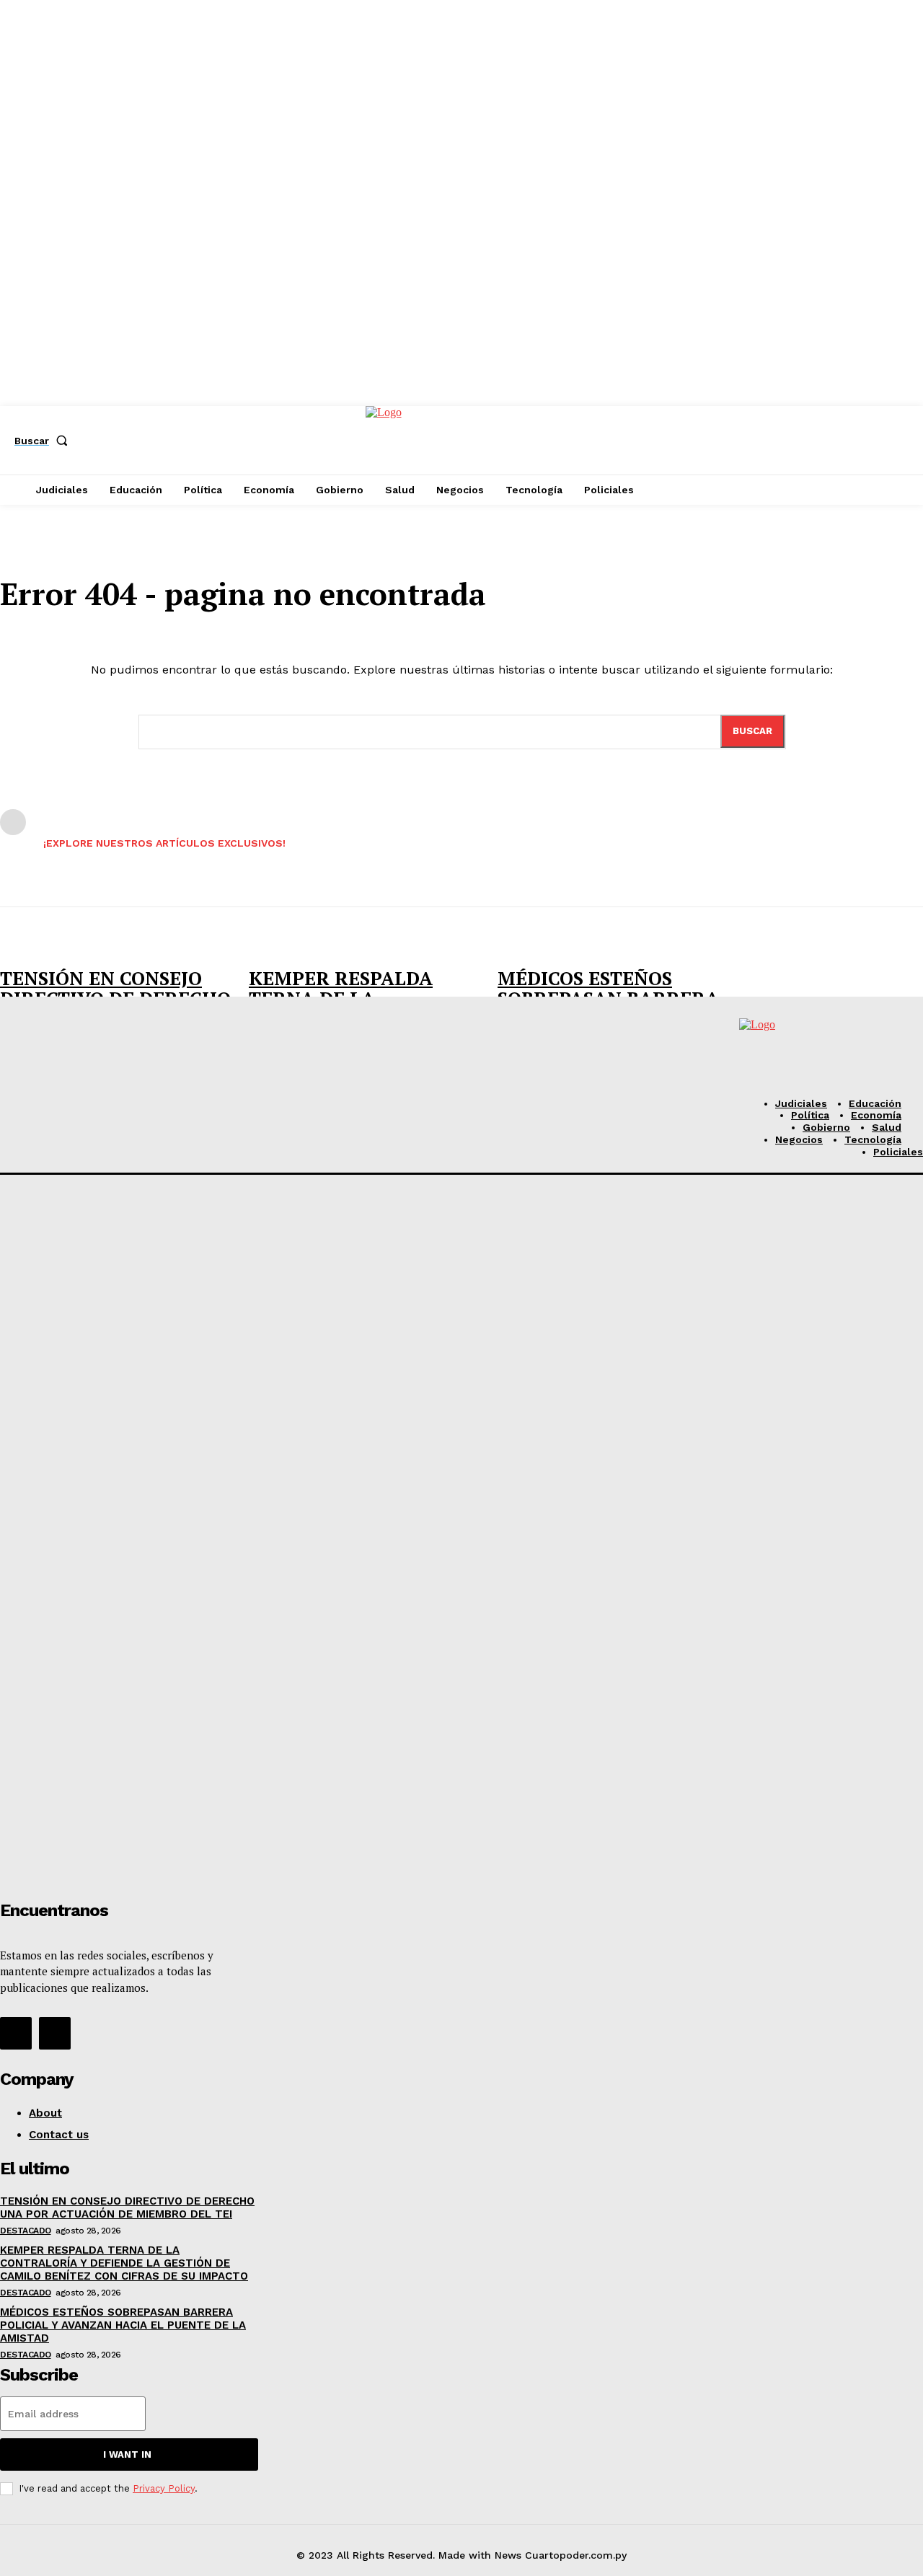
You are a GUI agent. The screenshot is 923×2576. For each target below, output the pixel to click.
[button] (44, 441)
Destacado (26, 2231)
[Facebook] (16, 2033)
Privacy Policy (164, 2488)
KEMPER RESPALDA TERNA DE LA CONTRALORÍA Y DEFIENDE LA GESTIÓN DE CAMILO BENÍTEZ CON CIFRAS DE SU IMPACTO (124, 2263)
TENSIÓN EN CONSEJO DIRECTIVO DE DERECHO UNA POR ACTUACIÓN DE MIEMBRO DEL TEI (127, 2207)
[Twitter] (55, 2033)
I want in (127, 2454)
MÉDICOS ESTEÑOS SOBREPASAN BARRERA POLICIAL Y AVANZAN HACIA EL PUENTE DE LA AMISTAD (123, 2325)
